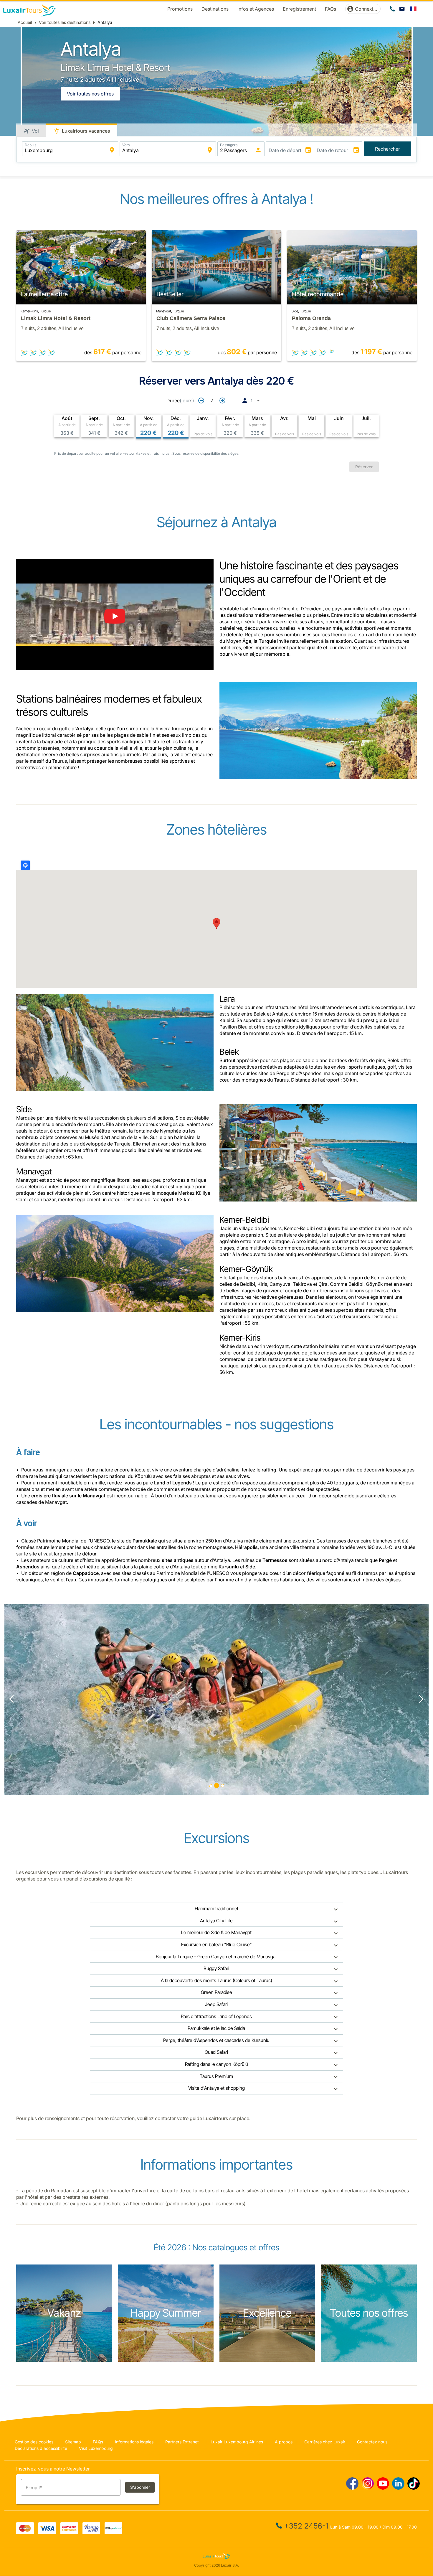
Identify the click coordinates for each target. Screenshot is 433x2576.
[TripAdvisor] (113, 2532)
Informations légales (134, 2442)
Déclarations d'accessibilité (41, 2448)
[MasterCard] (25, 2532)
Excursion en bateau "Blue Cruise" (216, 1944)
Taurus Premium (216, 2076)
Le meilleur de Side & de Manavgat (216, 1932)
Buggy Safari (216, 1968)
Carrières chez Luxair (325, 2442)
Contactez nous (372, 2442)
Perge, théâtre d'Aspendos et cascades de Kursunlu (216, 2040)
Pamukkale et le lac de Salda (216, 2028)
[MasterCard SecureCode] (69, 2532)
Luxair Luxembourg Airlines (237, 2442)
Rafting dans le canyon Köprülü (216, 2064)
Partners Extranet (182, 2442)
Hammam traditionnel (216, 1908)
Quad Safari (216, 2052)
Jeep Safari (216, 2004)
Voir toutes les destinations (65, 22)
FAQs (98, 2442)
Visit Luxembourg (96, 2448)
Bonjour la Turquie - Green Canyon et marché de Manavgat (216, 1957)
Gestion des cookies (34, 2442)
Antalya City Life (216, 1921)
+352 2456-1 (306, 2526)
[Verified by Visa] (91, 2532)
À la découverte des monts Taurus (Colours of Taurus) (216, 1980)
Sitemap (73, 2442)
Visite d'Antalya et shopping (216, 2088)
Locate (25, 865)
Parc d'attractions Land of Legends (216, 2016)
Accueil (25, 22)
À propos (284, 2442)
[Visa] (47, 2532)
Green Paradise (216, 1992)
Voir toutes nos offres (90, 94)
